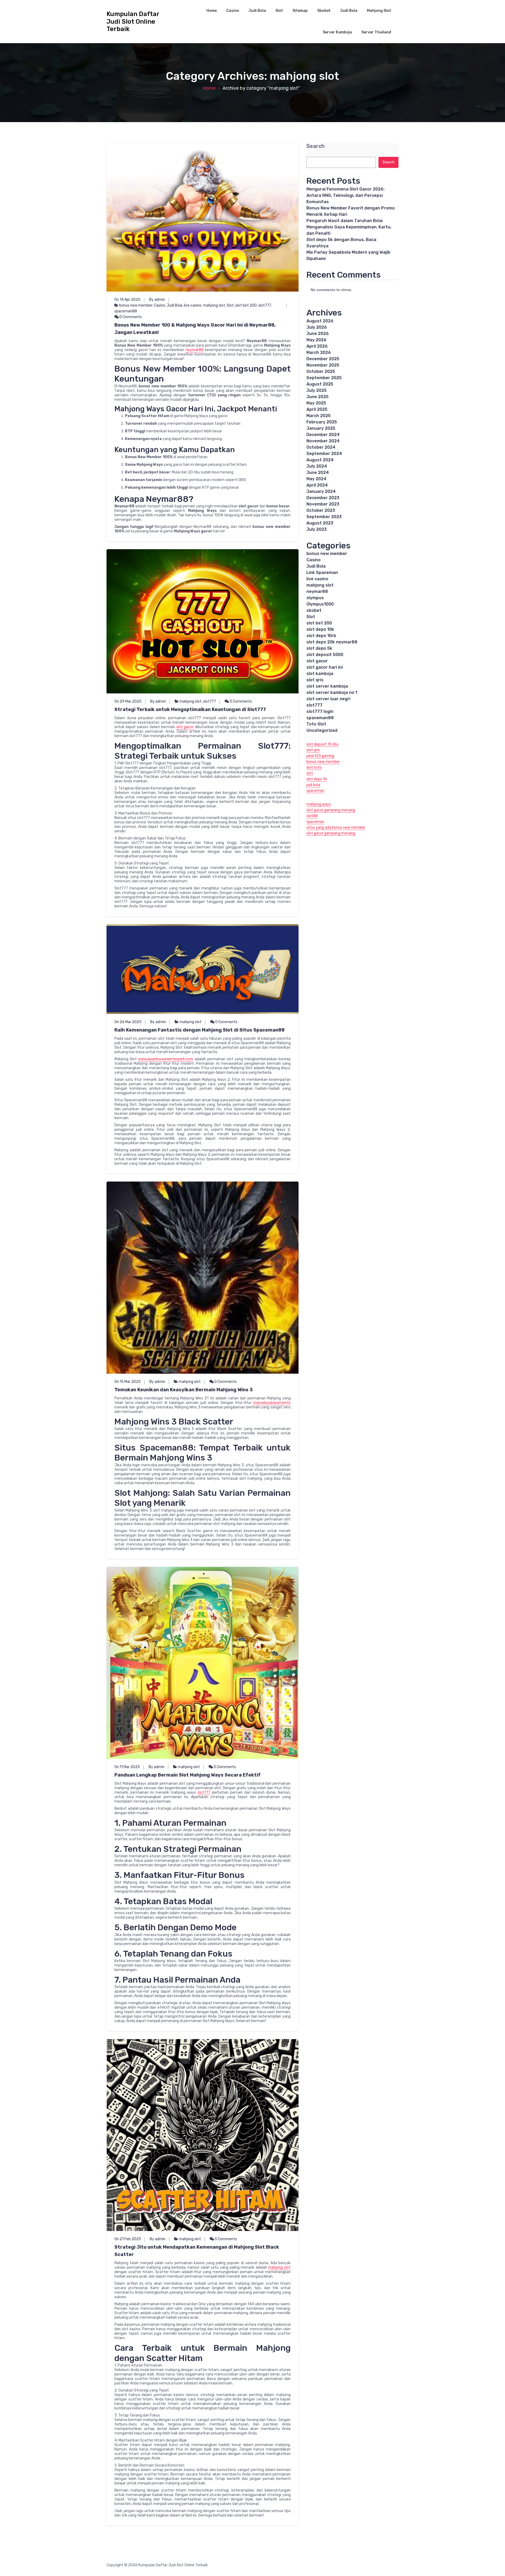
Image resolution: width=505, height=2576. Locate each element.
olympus (315, 598)
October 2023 (321, 510)
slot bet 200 (246, 305)
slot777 (265, 305)
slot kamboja (320, 674)
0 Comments (130, 317)
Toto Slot (316, 724)
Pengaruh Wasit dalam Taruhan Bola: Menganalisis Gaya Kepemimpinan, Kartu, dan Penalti (349, 227)
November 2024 (323, 441)
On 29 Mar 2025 (128, 701)
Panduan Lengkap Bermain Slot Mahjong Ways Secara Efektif (188, 1775)
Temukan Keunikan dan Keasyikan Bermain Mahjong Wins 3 (184, 1390)
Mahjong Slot (379, 11)
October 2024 (321, 447)
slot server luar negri (328, 699)
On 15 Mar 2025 (128, 1382)
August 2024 (320, 460)
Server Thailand (376, 32)
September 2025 (324, 378)
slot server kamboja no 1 (332, 692)
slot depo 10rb (321, 636)
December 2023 (323, 498)
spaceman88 (126, 311)
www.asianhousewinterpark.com (166, 1059)
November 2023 (323, 504)
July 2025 (317, 390)
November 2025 (323, 365)
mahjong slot (214, 305)
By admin (157, 300)
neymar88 (195, 350)
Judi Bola (257, 11)
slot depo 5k (319, 648)
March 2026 (319, 352)
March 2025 (319, 416)
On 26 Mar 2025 (128, 1022)
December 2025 (323, 359)
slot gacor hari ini (325, 667)
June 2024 (318, 472)
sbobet (314, 610)
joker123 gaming (320, 756)
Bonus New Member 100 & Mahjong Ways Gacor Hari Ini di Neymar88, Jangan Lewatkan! (195, 329)
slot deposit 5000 (325, 655)
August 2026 (320, 321)
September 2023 (324, 517)
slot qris (315, 680)
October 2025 (321, 371)
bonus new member (136, 305)
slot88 (312, 816)
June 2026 (318, 334)
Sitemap (300, 11)
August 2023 (320, 523)
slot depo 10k (320, 629)
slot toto (314, 767)
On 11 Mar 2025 (127, 1767)
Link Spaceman (322, 572)
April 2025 (317, 409)
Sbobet (324, 11)
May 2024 (316, 479)
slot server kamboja (327, 686)
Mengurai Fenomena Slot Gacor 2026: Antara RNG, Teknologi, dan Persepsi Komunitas (345, 195)
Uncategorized (322, 730)
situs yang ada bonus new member (336, 827)
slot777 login (320, 711)
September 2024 (324, 454)
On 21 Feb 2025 (128, 2239)
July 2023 (317, 529)
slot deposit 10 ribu (322, 744)
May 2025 (316, 403)
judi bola (313, 785)
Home (212, 11)
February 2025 (322, 422)
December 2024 (323, 435)
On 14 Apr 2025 (127, 300)
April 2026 (317, 346)
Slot (279, 11)
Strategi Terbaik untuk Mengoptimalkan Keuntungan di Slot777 (190, 709)
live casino (193, 305)
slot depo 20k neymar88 (332, 642)
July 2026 (317, 327)
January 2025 (321, 428)
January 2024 (321, 491)
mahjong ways (319, 804)
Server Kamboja (337, 32)
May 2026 (316, 340)
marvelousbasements (272, 1403)
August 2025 (320, 384)
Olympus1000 (320, 604)
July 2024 (317, 466)
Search (315, 146)
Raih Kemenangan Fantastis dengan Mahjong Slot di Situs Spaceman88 (200, 1030)
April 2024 (317, 485)
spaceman (315, 791)
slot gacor (185, 727)
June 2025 (317, 397)
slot (310, 773)
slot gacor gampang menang (331, 810)
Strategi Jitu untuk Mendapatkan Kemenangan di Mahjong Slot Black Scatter (197, 2251)
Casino (233, 11)
